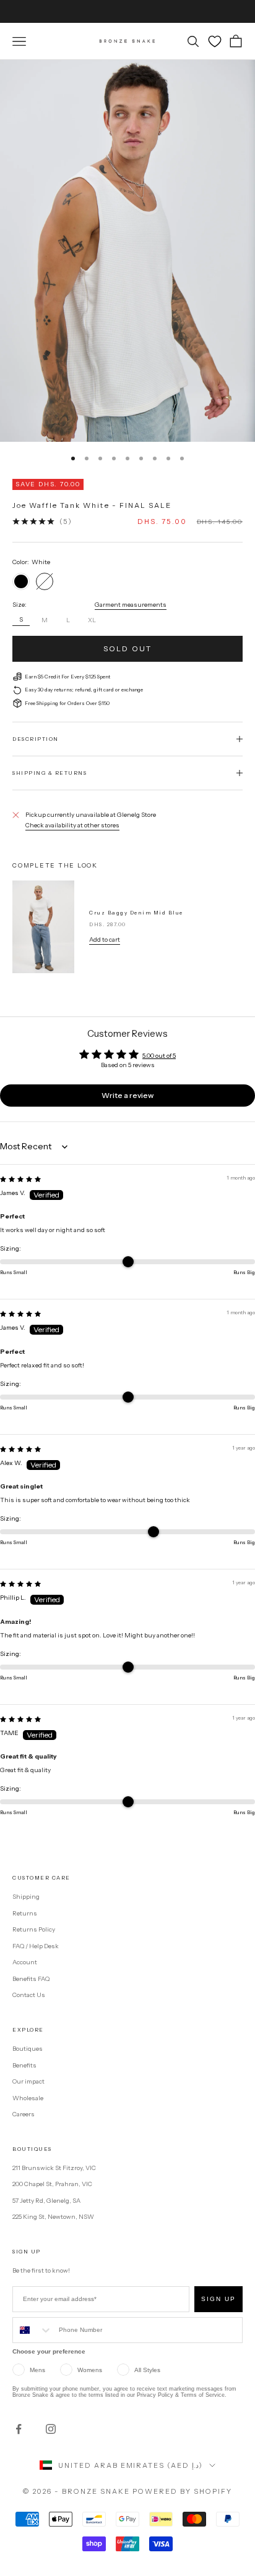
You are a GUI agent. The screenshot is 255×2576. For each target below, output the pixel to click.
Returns (25, 1913)
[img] (20, 1179)
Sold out (127, 648)
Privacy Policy (155, 2395)
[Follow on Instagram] (51, 2429)
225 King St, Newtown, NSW (53, 2217)
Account (25, 1962)
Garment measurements (131, 605)
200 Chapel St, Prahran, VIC (52, 2184)
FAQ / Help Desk (36, 1946)
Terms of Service (203, 2395)
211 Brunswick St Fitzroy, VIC (54, 2168)
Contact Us (29, 1995)
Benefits (24, 2065)
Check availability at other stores (72, 825)
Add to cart (105, 940)
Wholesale (28, 2098)
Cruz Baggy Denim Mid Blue (136, 913)
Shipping (26, 1897)
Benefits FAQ (31, 1979)
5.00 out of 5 (159, 1056)
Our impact (28, 2081)
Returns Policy (34, 1929)
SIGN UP (218, 2299)
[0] (215, 41)
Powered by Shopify (182, 2491)
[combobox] (33, 2330)
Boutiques (28, 2049)
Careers (24, 2114)
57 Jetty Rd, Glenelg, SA (46, 2201)
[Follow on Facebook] (19, 2429)
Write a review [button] (127, 1095)
